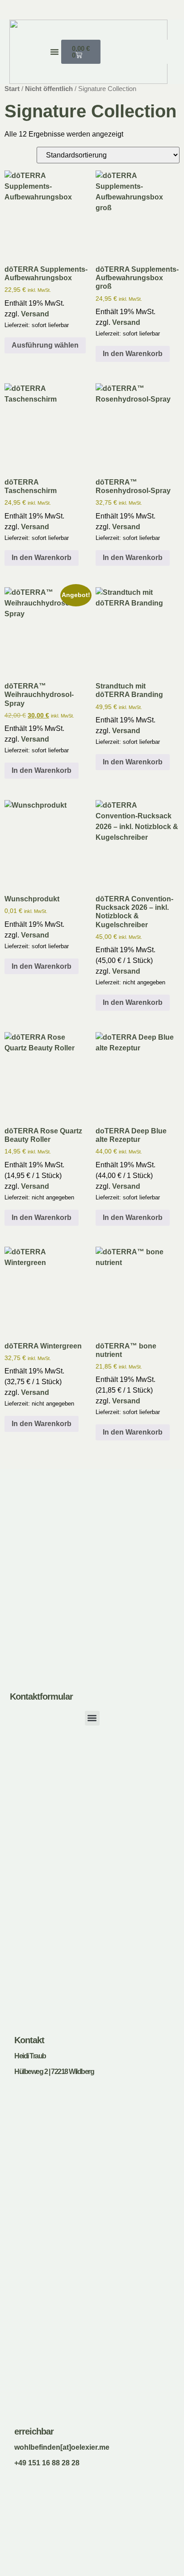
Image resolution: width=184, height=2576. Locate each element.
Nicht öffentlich (49, 89)
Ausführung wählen (45, 345)
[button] (54, 52)
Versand (35, 314)
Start (12, 89)
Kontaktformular (41, 1697)
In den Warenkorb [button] (133, 354)
